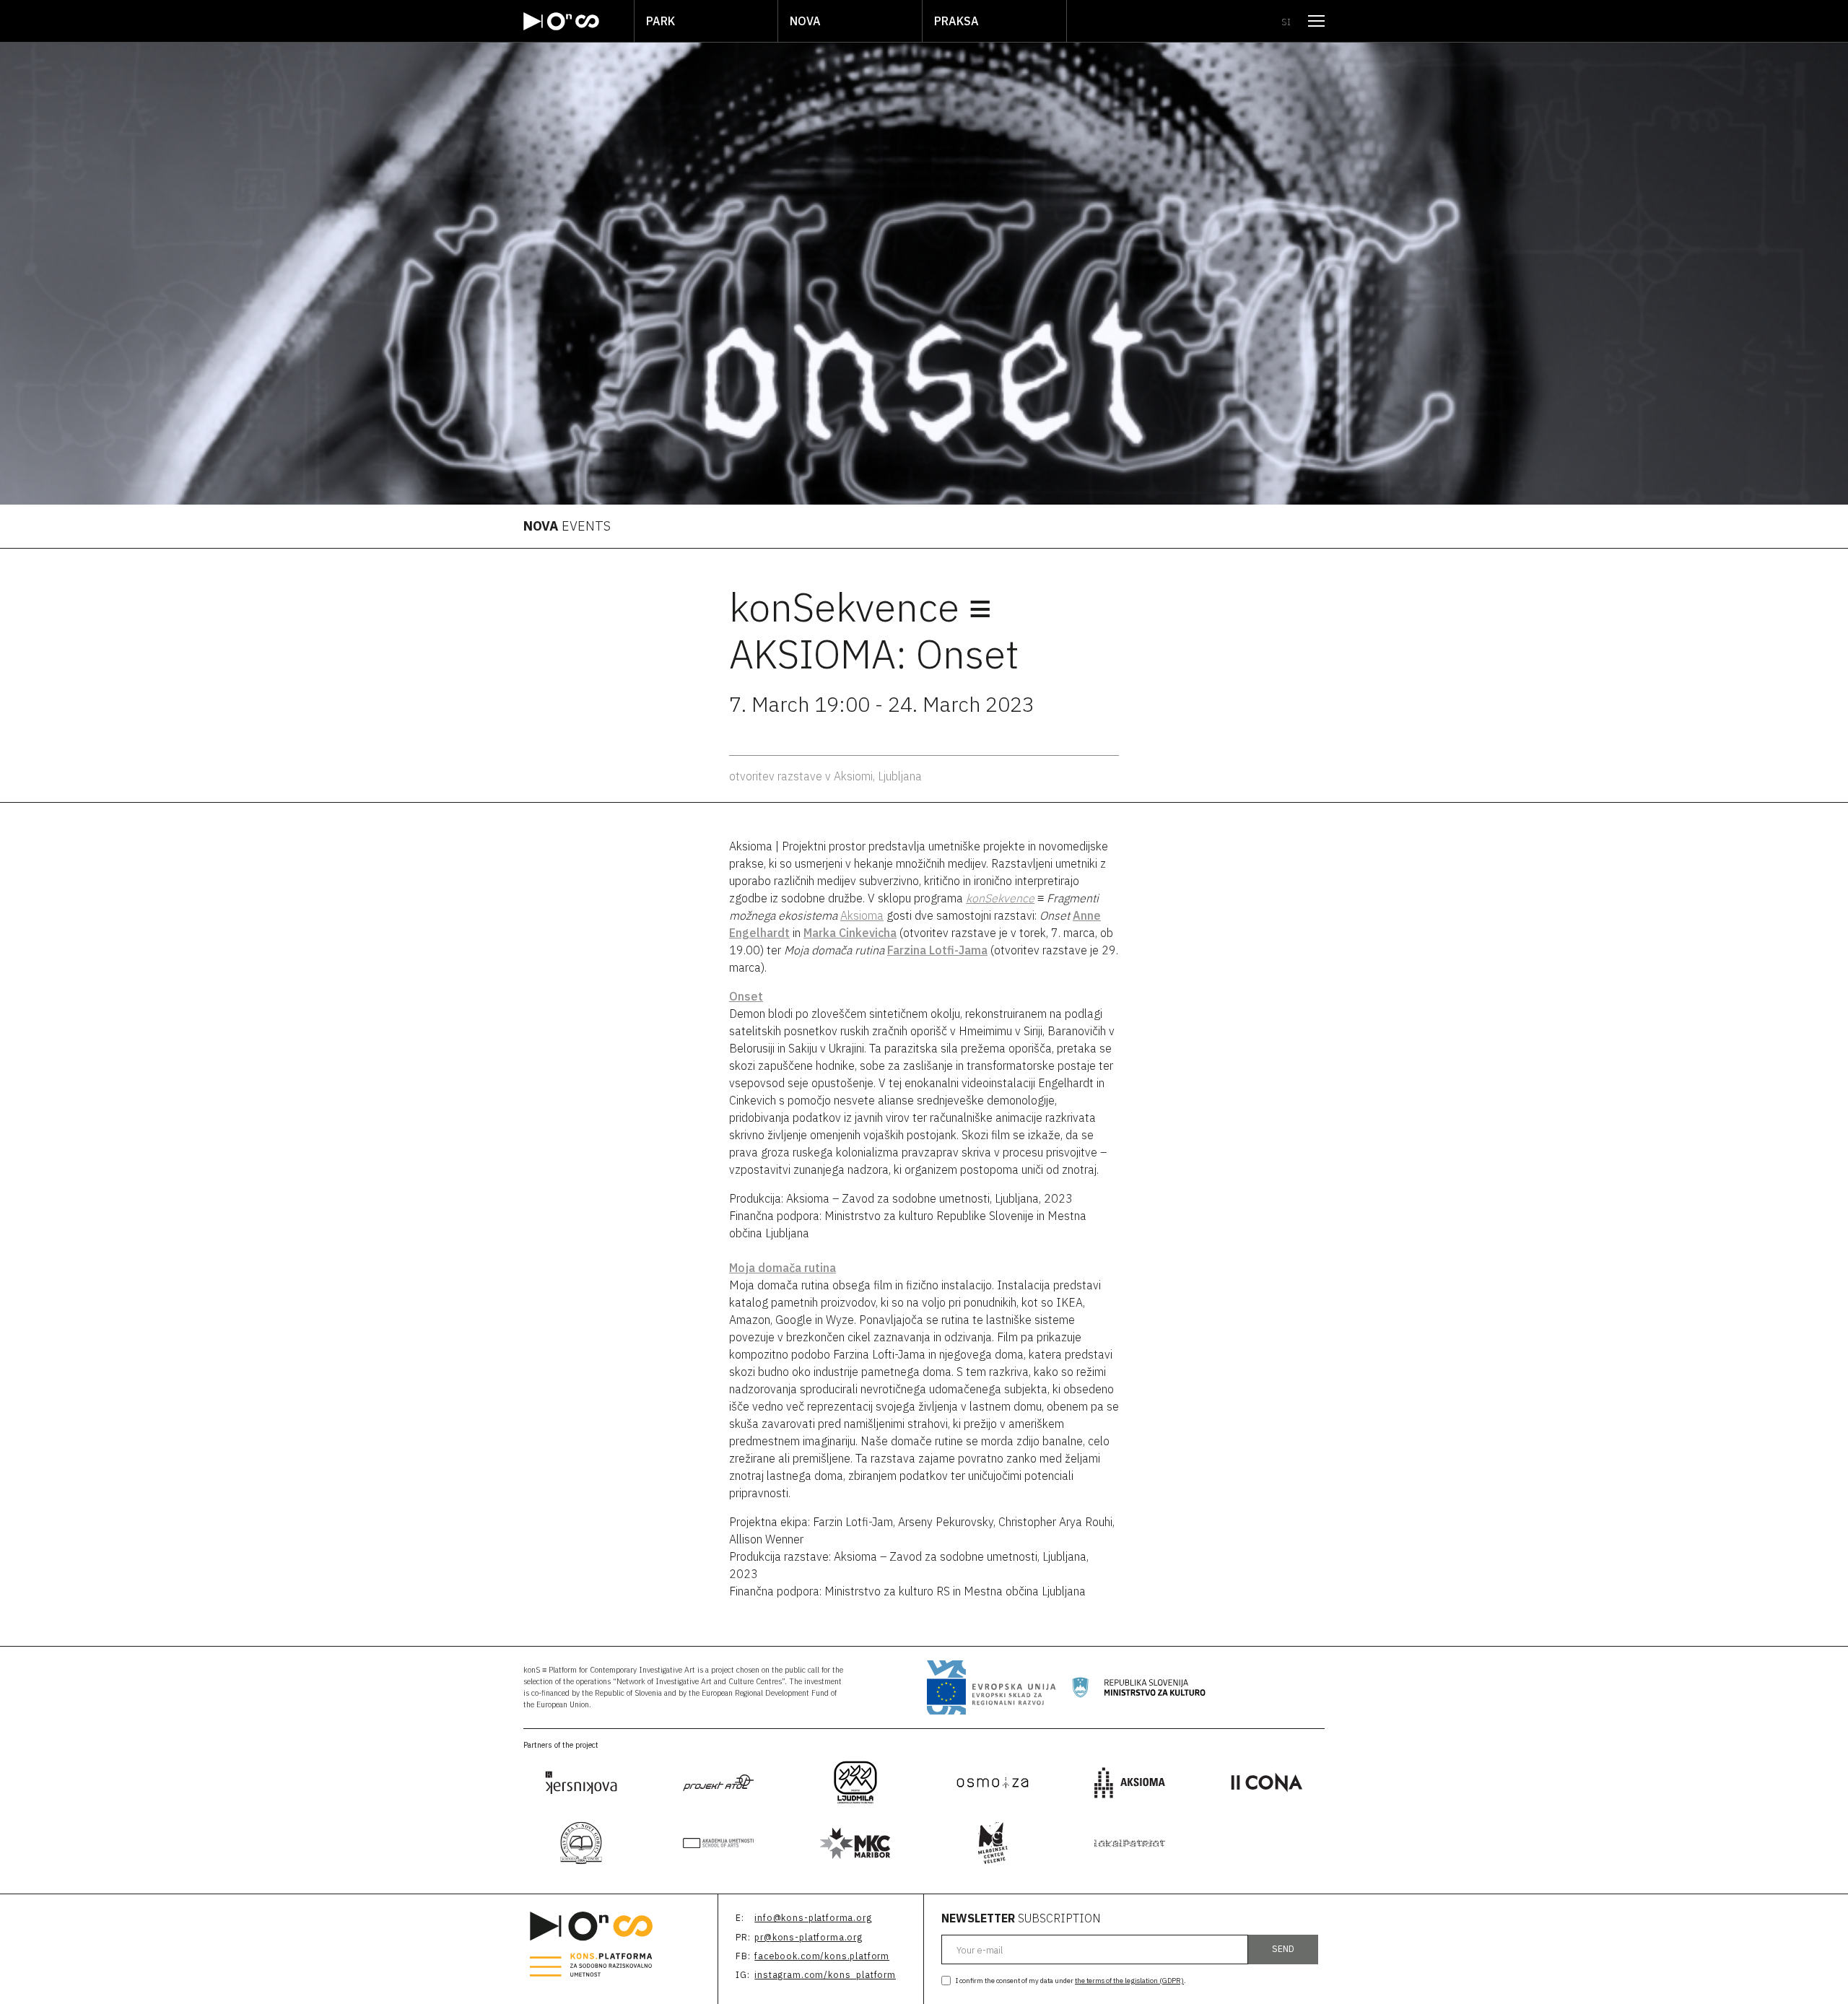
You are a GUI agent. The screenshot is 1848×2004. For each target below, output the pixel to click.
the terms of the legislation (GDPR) (1129, 1981)
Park (661, 21)
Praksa (956, 21)
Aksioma (862, 915)
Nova (805, 21)
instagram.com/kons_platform (825, 1975)
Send (1283, 1949)
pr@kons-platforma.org (808, 1937)
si (1286, 22)
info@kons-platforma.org (813, 1918)
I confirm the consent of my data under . (1071, 1981)
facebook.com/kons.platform (822, 1956)
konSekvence (1000, 898)
